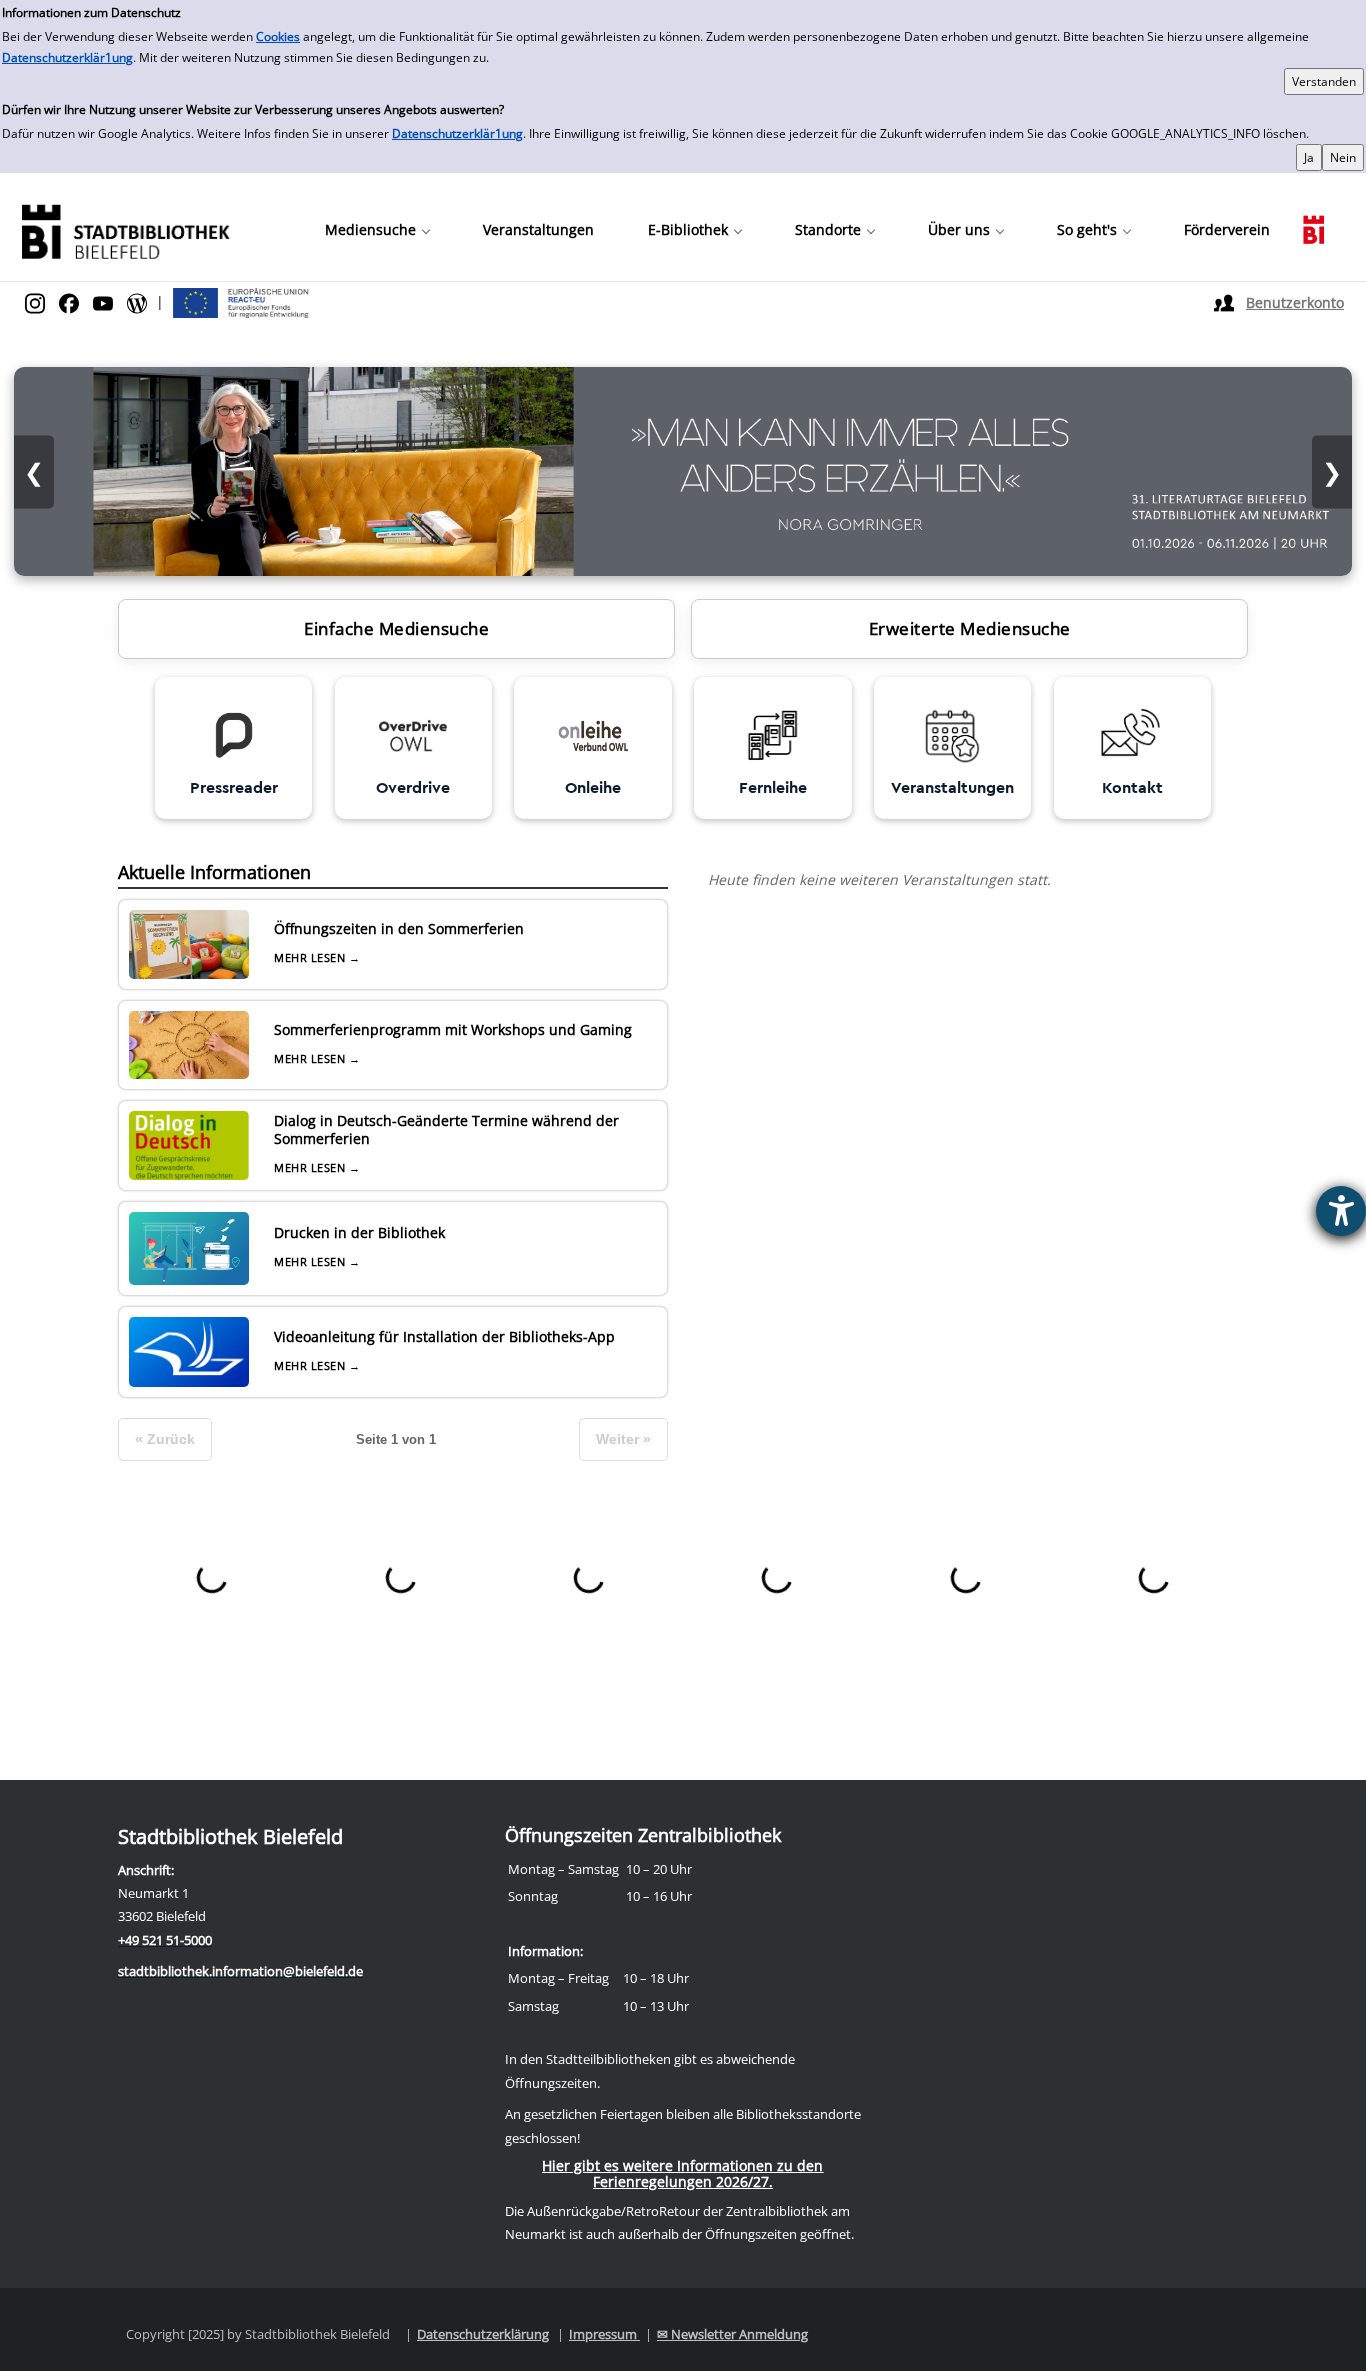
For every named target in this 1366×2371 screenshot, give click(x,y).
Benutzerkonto (1295, 302)
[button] (377, 230)
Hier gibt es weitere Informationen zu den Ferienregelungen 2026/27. (682, 2173)
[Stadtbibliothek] (125, 229)
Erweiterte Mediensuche (970, 628)
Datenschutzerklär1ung (67, 57)
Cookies (278, 36)
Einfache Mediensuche (396, 628)
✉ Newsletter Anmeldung (732, 2334)
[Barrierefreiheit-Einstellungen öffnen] (1341, 1211)
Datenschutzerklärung (483, 2334)
